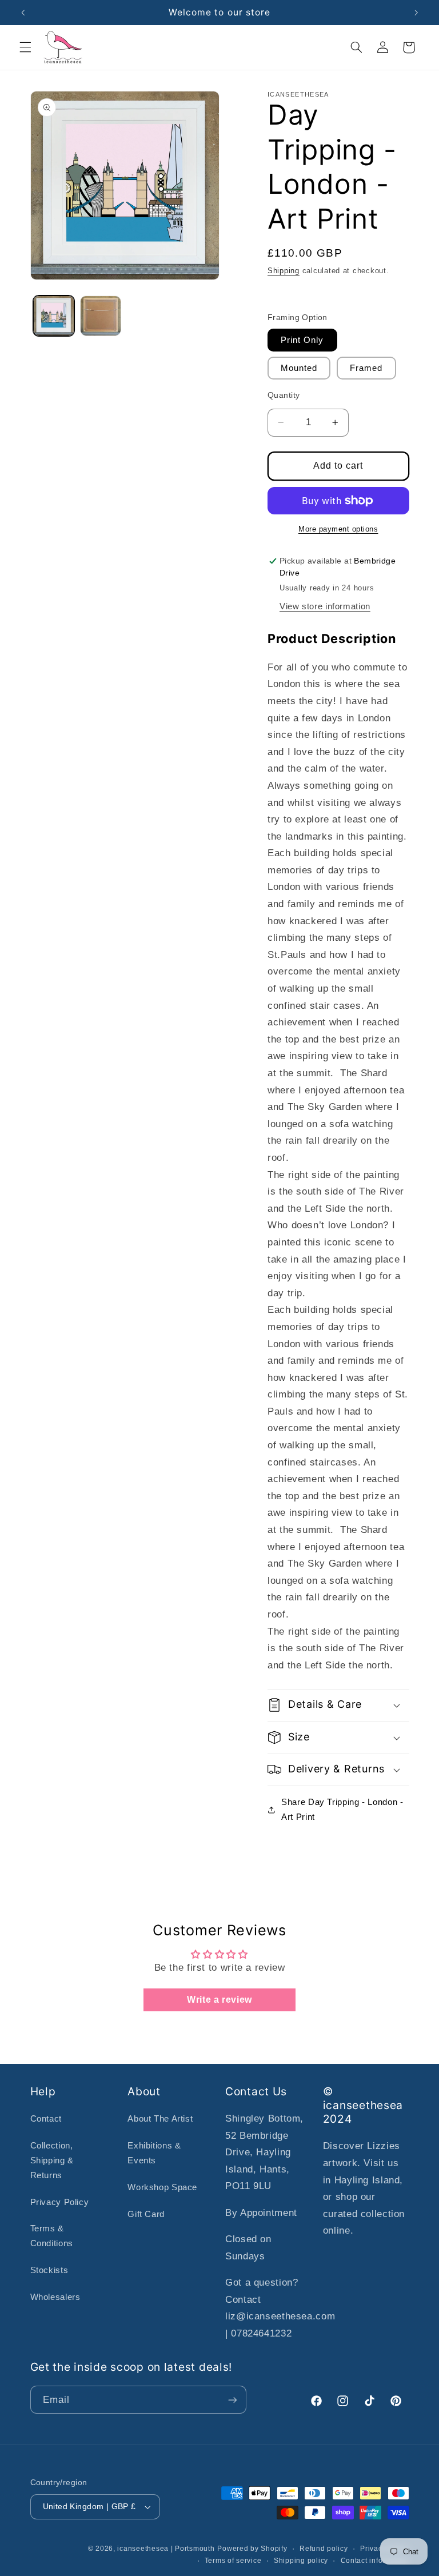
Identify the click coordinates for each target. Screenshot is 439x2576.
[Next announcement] (416, 13)
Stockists (49, 2270)
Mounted (299, 368)
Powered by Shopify (252, 2549)
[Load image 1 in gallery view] (54, 316)
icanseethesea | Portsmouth (166, 2549)
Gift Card (146, 2214)
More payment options (338, 529)
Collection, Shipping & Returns (52, 2160)
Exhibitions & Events (154, 2153)
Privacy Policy (60, 2202)
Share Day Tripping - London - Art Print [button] (342, 1810)
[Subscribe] (232, 2400)
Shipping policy (301, 2561)
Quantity (284, 395)
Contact (46, 2119)
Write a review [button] (219, 2000)
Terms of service (233, 2561)
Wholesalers (55, 2297)
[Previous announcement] (23, 13)
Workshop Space (162, 2187)
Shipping (284, 271)
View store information (325, 606)
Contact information (375, 2561)
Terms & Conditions (52, 2236)
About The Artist (160, 2119)
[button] (25, 47)
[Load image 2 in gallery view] (101, 316)
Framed (366, 368)
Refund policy (324, 2549)
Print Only (302, 340)
